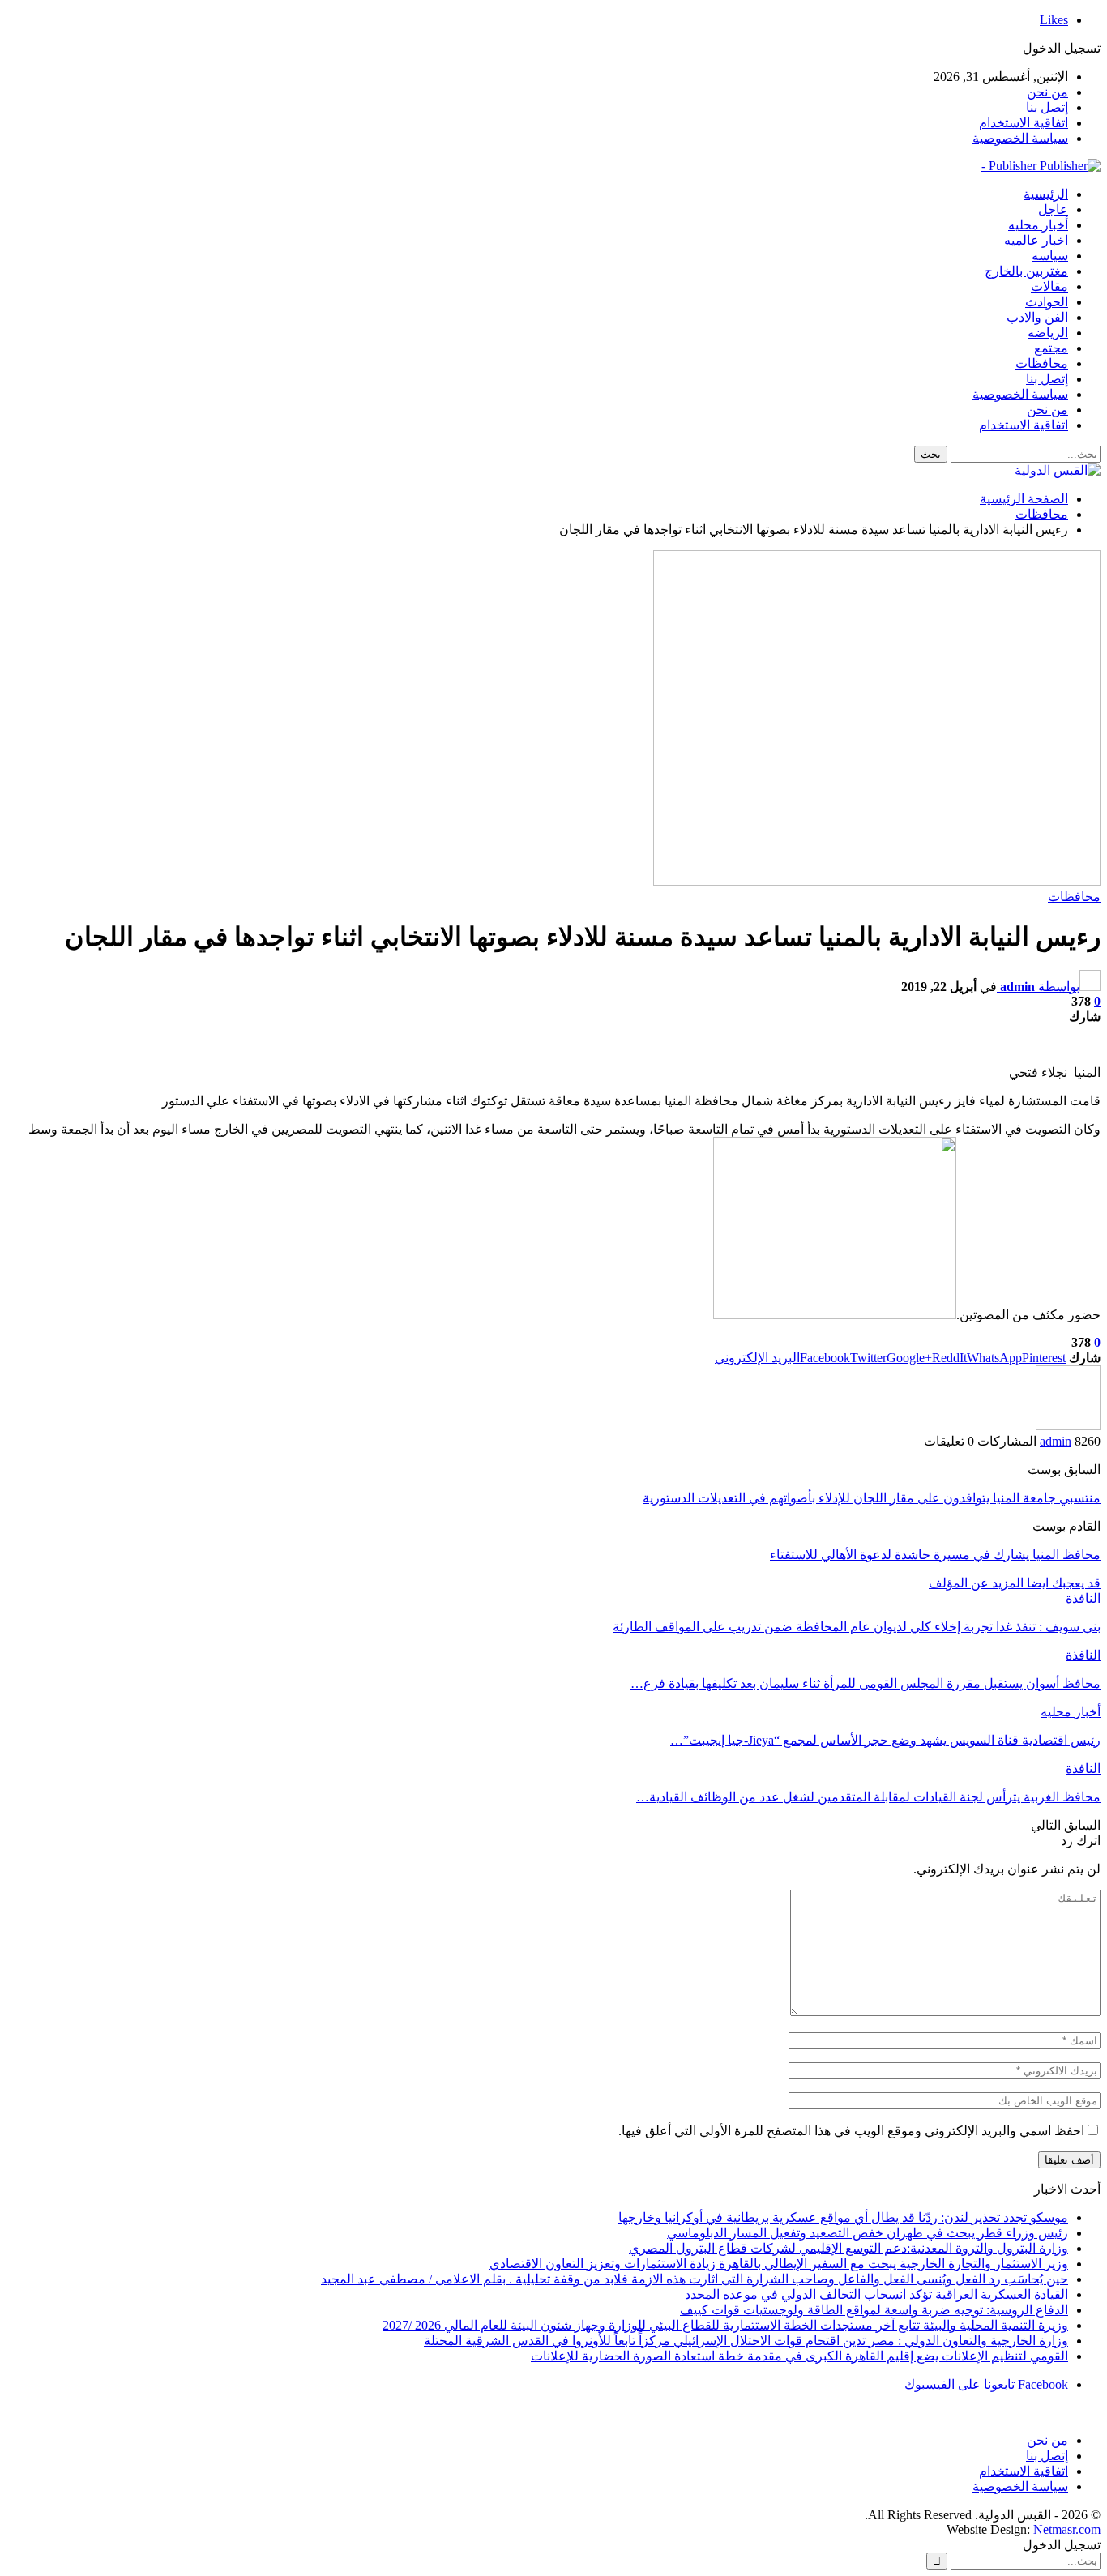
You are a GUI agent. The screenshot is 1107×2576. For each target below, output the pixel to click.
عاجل (1053, 209)
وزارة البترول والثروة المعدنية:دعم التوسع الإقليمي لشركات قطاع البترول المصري (848, 2248)
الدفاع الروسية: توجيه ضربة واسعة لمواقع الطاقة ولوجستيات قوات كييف (874, 2310)
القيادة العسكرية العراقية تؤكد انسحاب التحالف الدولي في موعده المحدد (876, 2294)
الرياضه (1048, 333)
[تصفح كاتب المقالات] (1068, 1426)
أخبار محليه (1038, 225)
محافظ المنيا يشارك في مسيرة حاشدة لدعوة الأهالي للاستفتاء (935, 1555)
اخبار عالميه (1036, 240)
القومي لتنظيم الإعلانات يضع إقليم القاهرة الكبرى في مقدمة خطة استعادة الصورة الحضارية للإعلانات (799, 2356)
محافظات (1042, 363)
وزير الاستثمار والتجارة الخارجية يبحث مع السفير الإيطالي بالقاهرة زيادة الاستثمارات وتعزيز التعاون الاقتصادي (779, 2264)
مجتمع (1051, 348)
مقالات (1049, 286)
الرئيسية (1046, 194)
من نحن (1047, 92)
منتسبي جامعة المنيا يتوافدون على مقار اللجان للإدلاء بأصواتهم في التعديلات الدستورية (872, 1498)
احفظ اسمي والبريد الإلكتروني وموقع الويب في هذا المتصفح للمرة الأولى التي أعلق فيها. (851, 2131)
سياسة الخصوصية (1020, 138)
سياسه (1050, 256)
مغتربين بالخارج (1026, 271)
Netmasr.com (1067, 2529)
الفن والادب (1037, 317)
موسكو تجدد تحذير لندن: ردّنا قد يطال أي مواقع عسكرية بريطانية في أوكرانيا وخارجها (843, 2217)
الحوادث (1047, 302)
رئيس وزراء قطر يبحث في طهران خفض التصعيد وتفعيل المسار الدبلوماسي (868, 2233)
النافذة (1083, 1598)
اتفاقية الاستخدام (1024, 123)
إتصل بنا (1047, 107)
